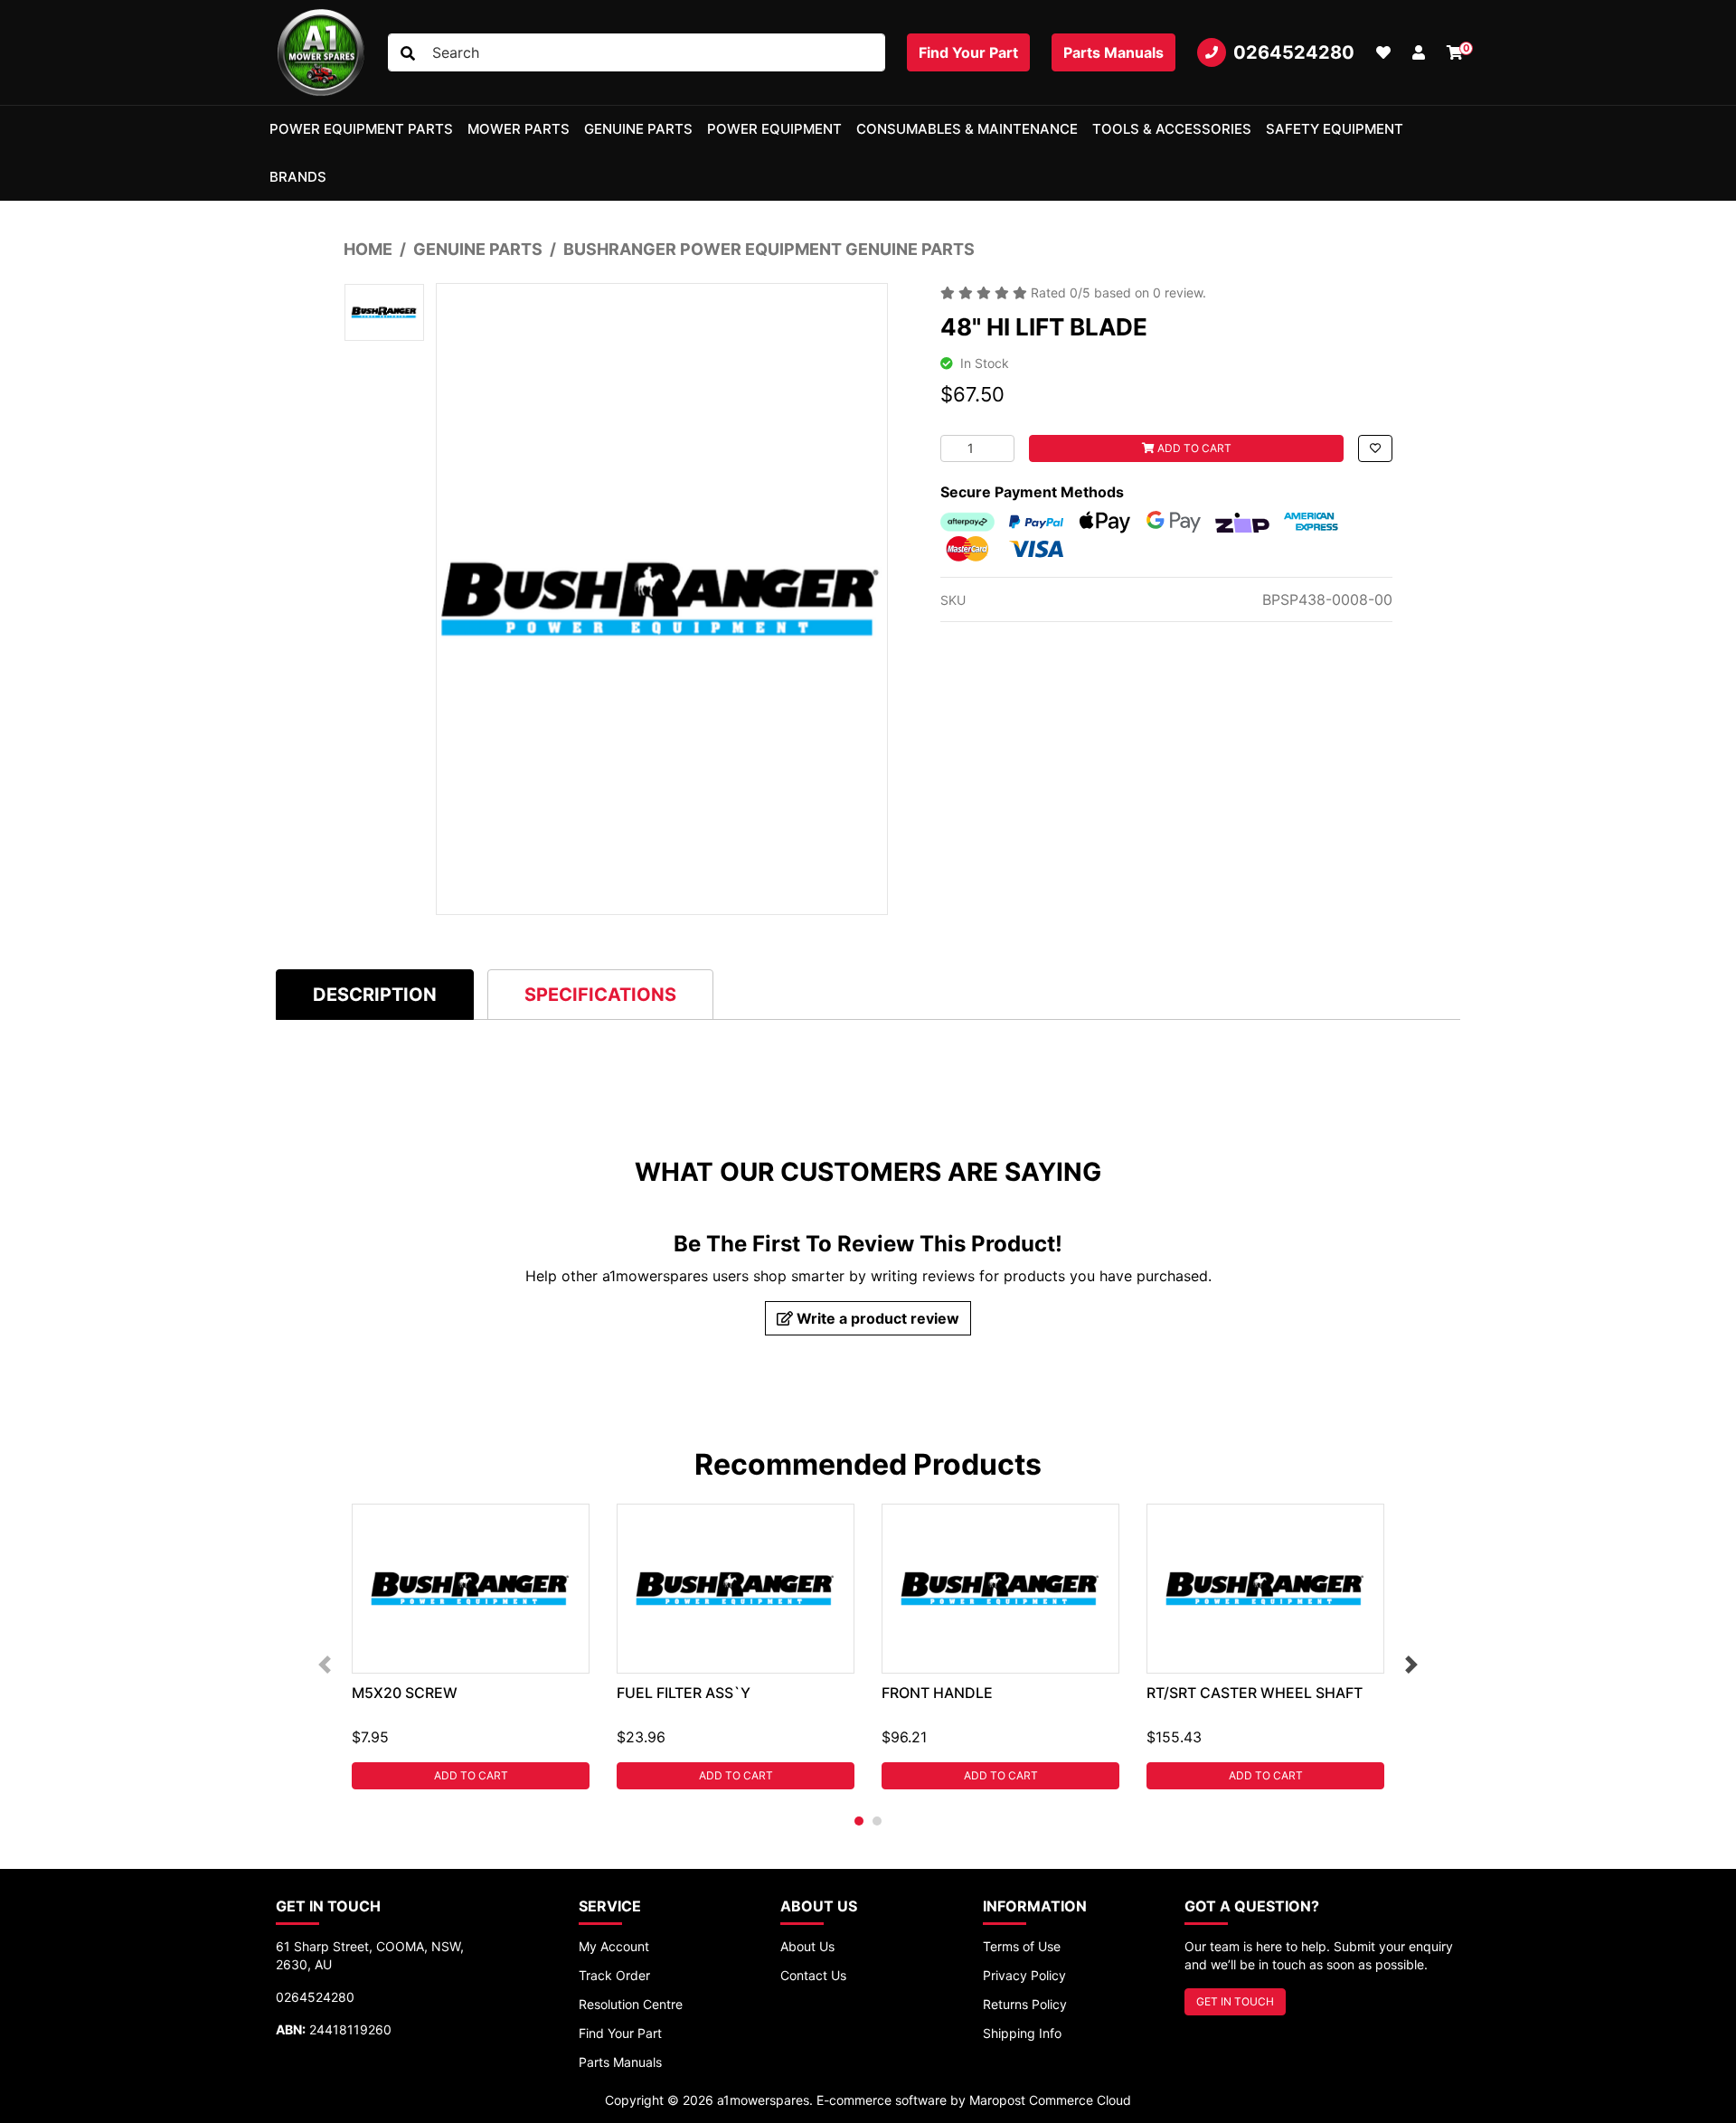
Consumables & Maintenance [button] (967, 129)
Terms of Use (1022, 1946)
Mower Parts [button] (519, 129)
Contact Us (813, 1975)
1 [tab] (859, 1821)
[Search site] (408, 53)
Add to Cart (1193, 448)
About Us (807, 1946)
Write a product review (876, 1318)
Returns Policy (1025, 2004)
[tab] (375, 994)
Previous (325, 1665)
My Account (614, 1946)
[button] (1419, 52)
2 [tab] (877, 1821)
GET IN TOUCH (1235, 2001)
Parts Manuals (1113, 52)
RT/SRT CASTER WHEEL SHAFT (1255, 1693)
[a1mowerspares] (321, 52)
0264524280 (1294, 52)
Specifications (600, 995)
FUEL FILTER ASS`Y (684, 1693)
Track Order (614, 1975)
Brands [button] (298, 177)
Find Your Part (968, 52)
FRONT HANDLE (937, 1693)
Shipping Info (1022, 2033)
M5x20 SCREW (405, 1693)
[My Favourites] (1383, 52)
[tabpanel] (471, 1647)
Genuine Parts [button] (638, 129)
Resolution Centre (631, 2004)
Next (1411, 1665)
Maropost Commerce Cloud (1050, 2100)
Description (375, 995)
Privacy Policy (1024, 1975)
